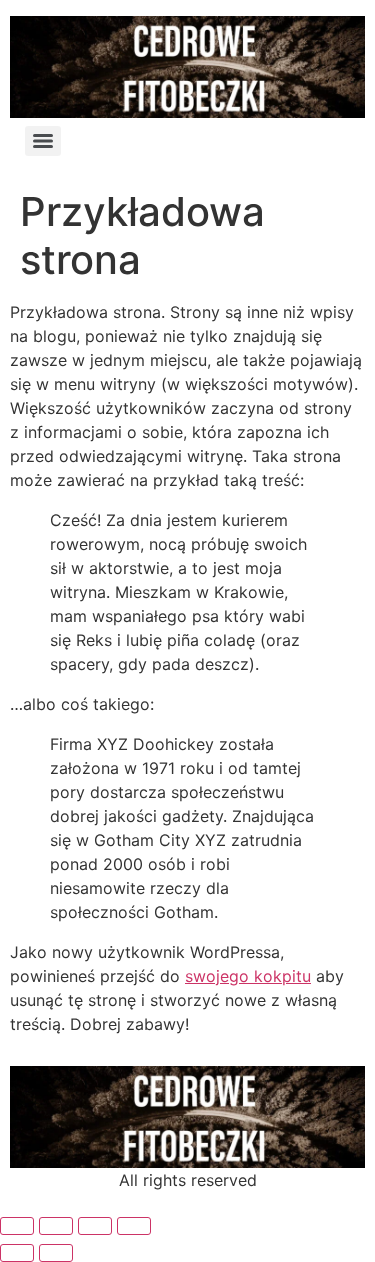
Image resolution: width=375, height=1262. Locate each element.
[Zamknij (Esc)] (134, 1226)
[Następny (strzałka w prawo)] (56, 1253)
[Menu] (43, 141)
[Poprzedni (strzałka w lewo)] (17, 1253)
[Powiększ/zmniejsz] (17, 1226)
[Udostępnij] (95, 1226)
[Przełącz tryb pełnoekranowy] (56, 1226)
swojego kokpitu (248, 976)
